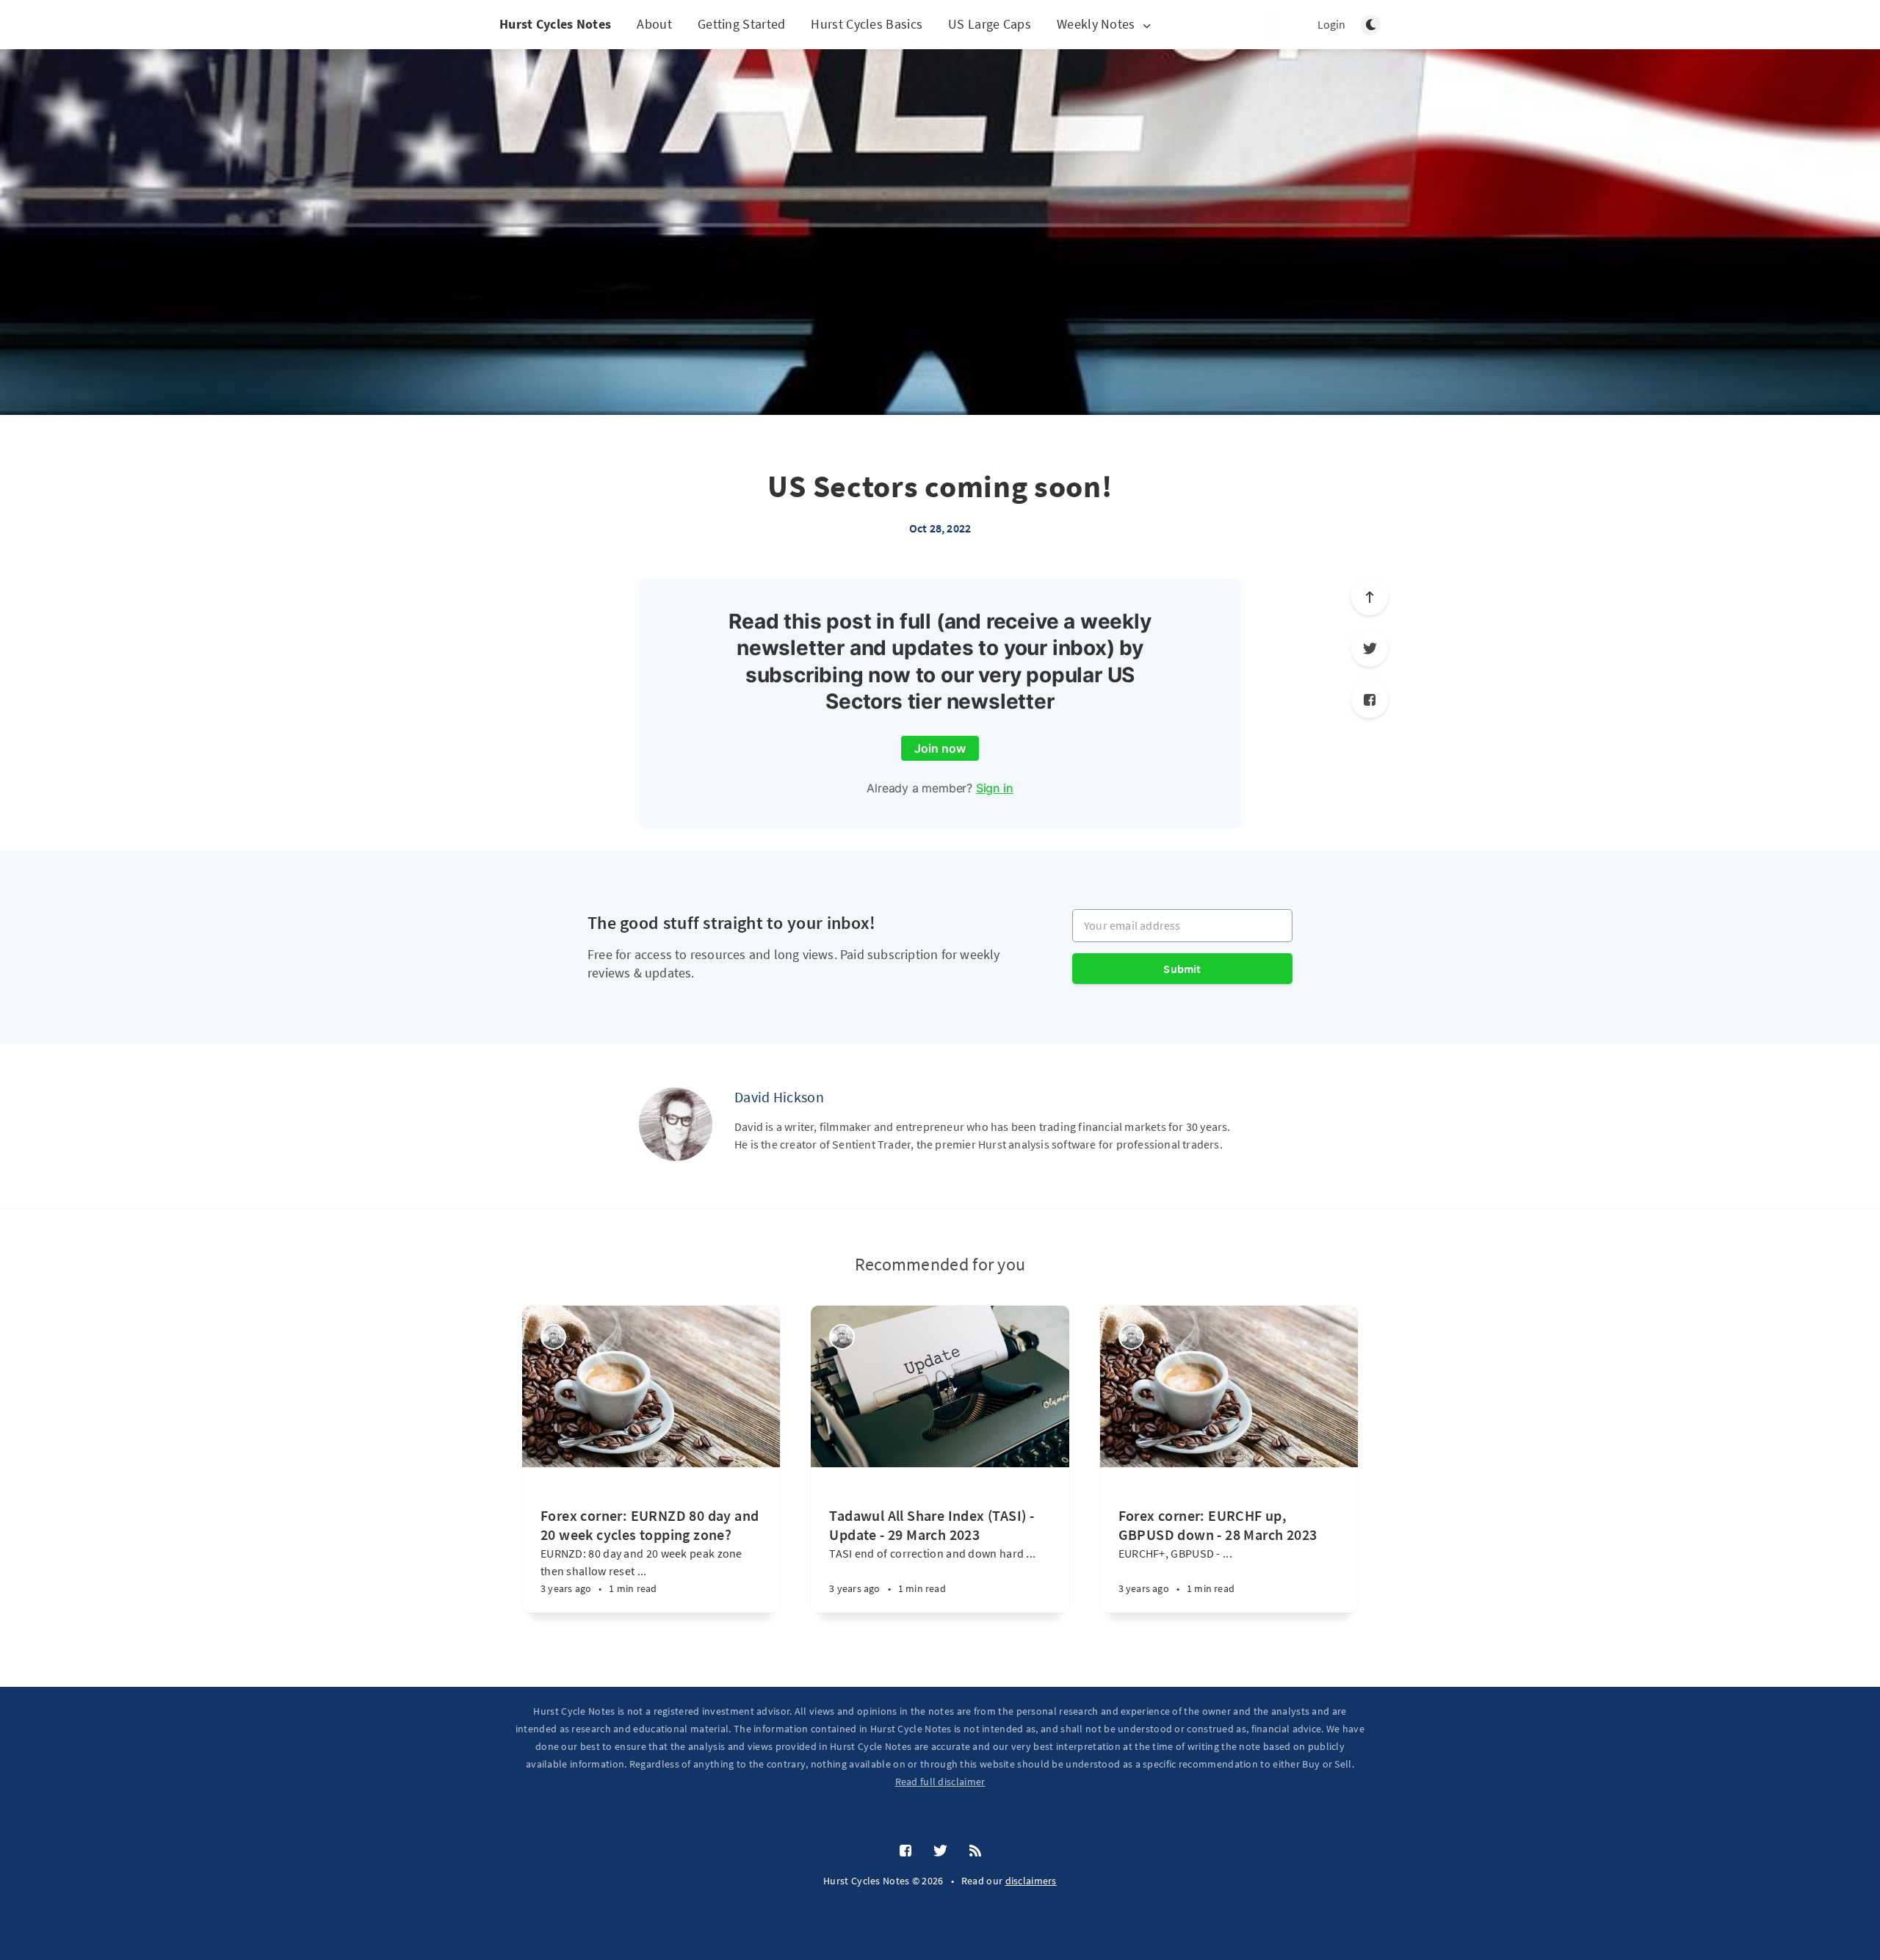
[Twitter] (1370, 648)
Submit (1182, 969)
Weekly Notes (1096, 25)
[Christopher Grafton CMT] (553, 1337)
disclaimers (1031, 1881)
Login (1331, 24)
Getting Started (742, 24)
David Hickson (779, 1097)
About (654, 24)
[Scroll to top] (1370, 597)
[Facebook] (1370, 700)
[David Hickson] (676, 1124)
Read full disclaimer (940, 1782)
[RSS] (975, 1851)
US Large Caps (990, 24)
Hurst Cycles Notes (555, 24)
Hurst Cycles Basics (867, 24)
